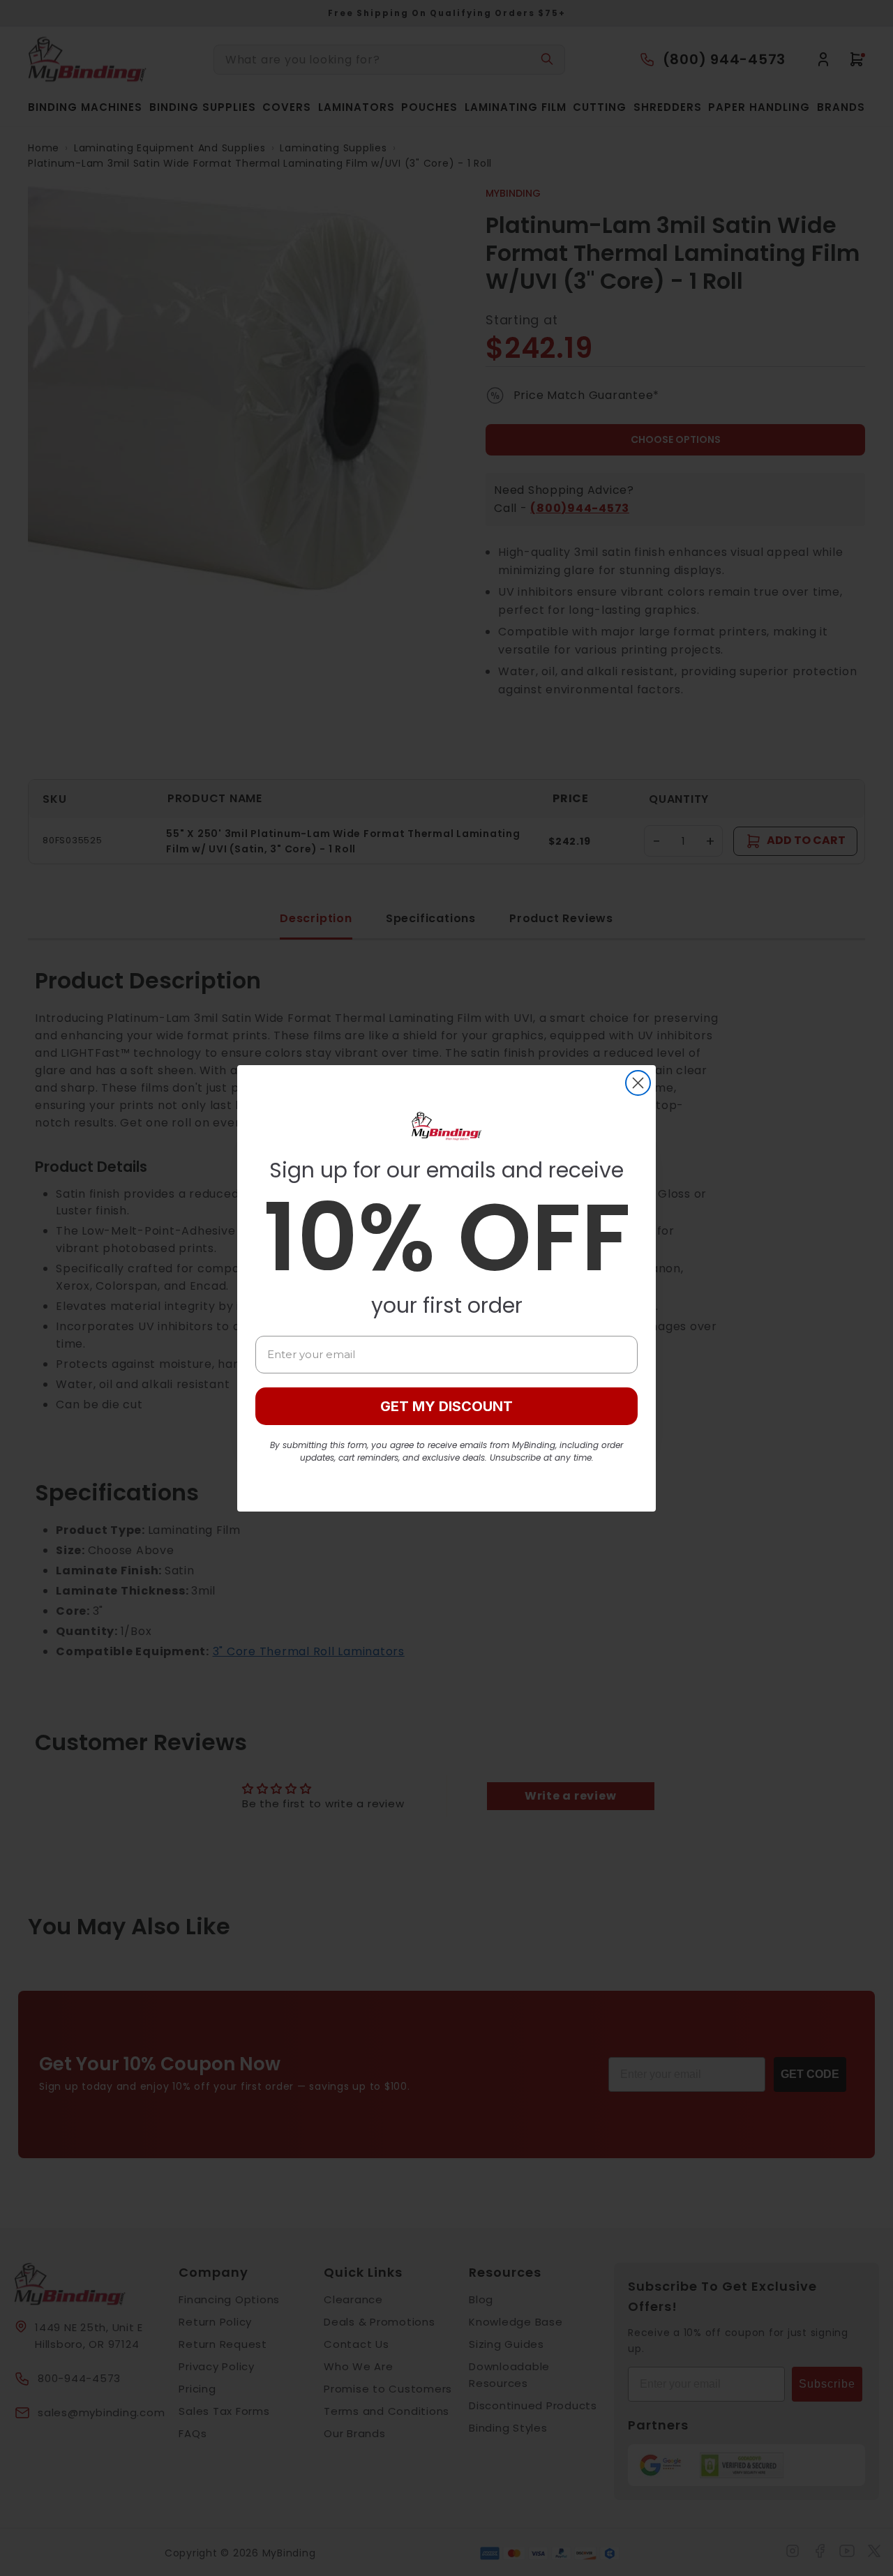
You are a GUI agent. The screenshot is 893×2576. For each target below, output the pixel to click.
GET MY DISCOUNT (446, 1406)
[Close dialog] (638, 1083)
